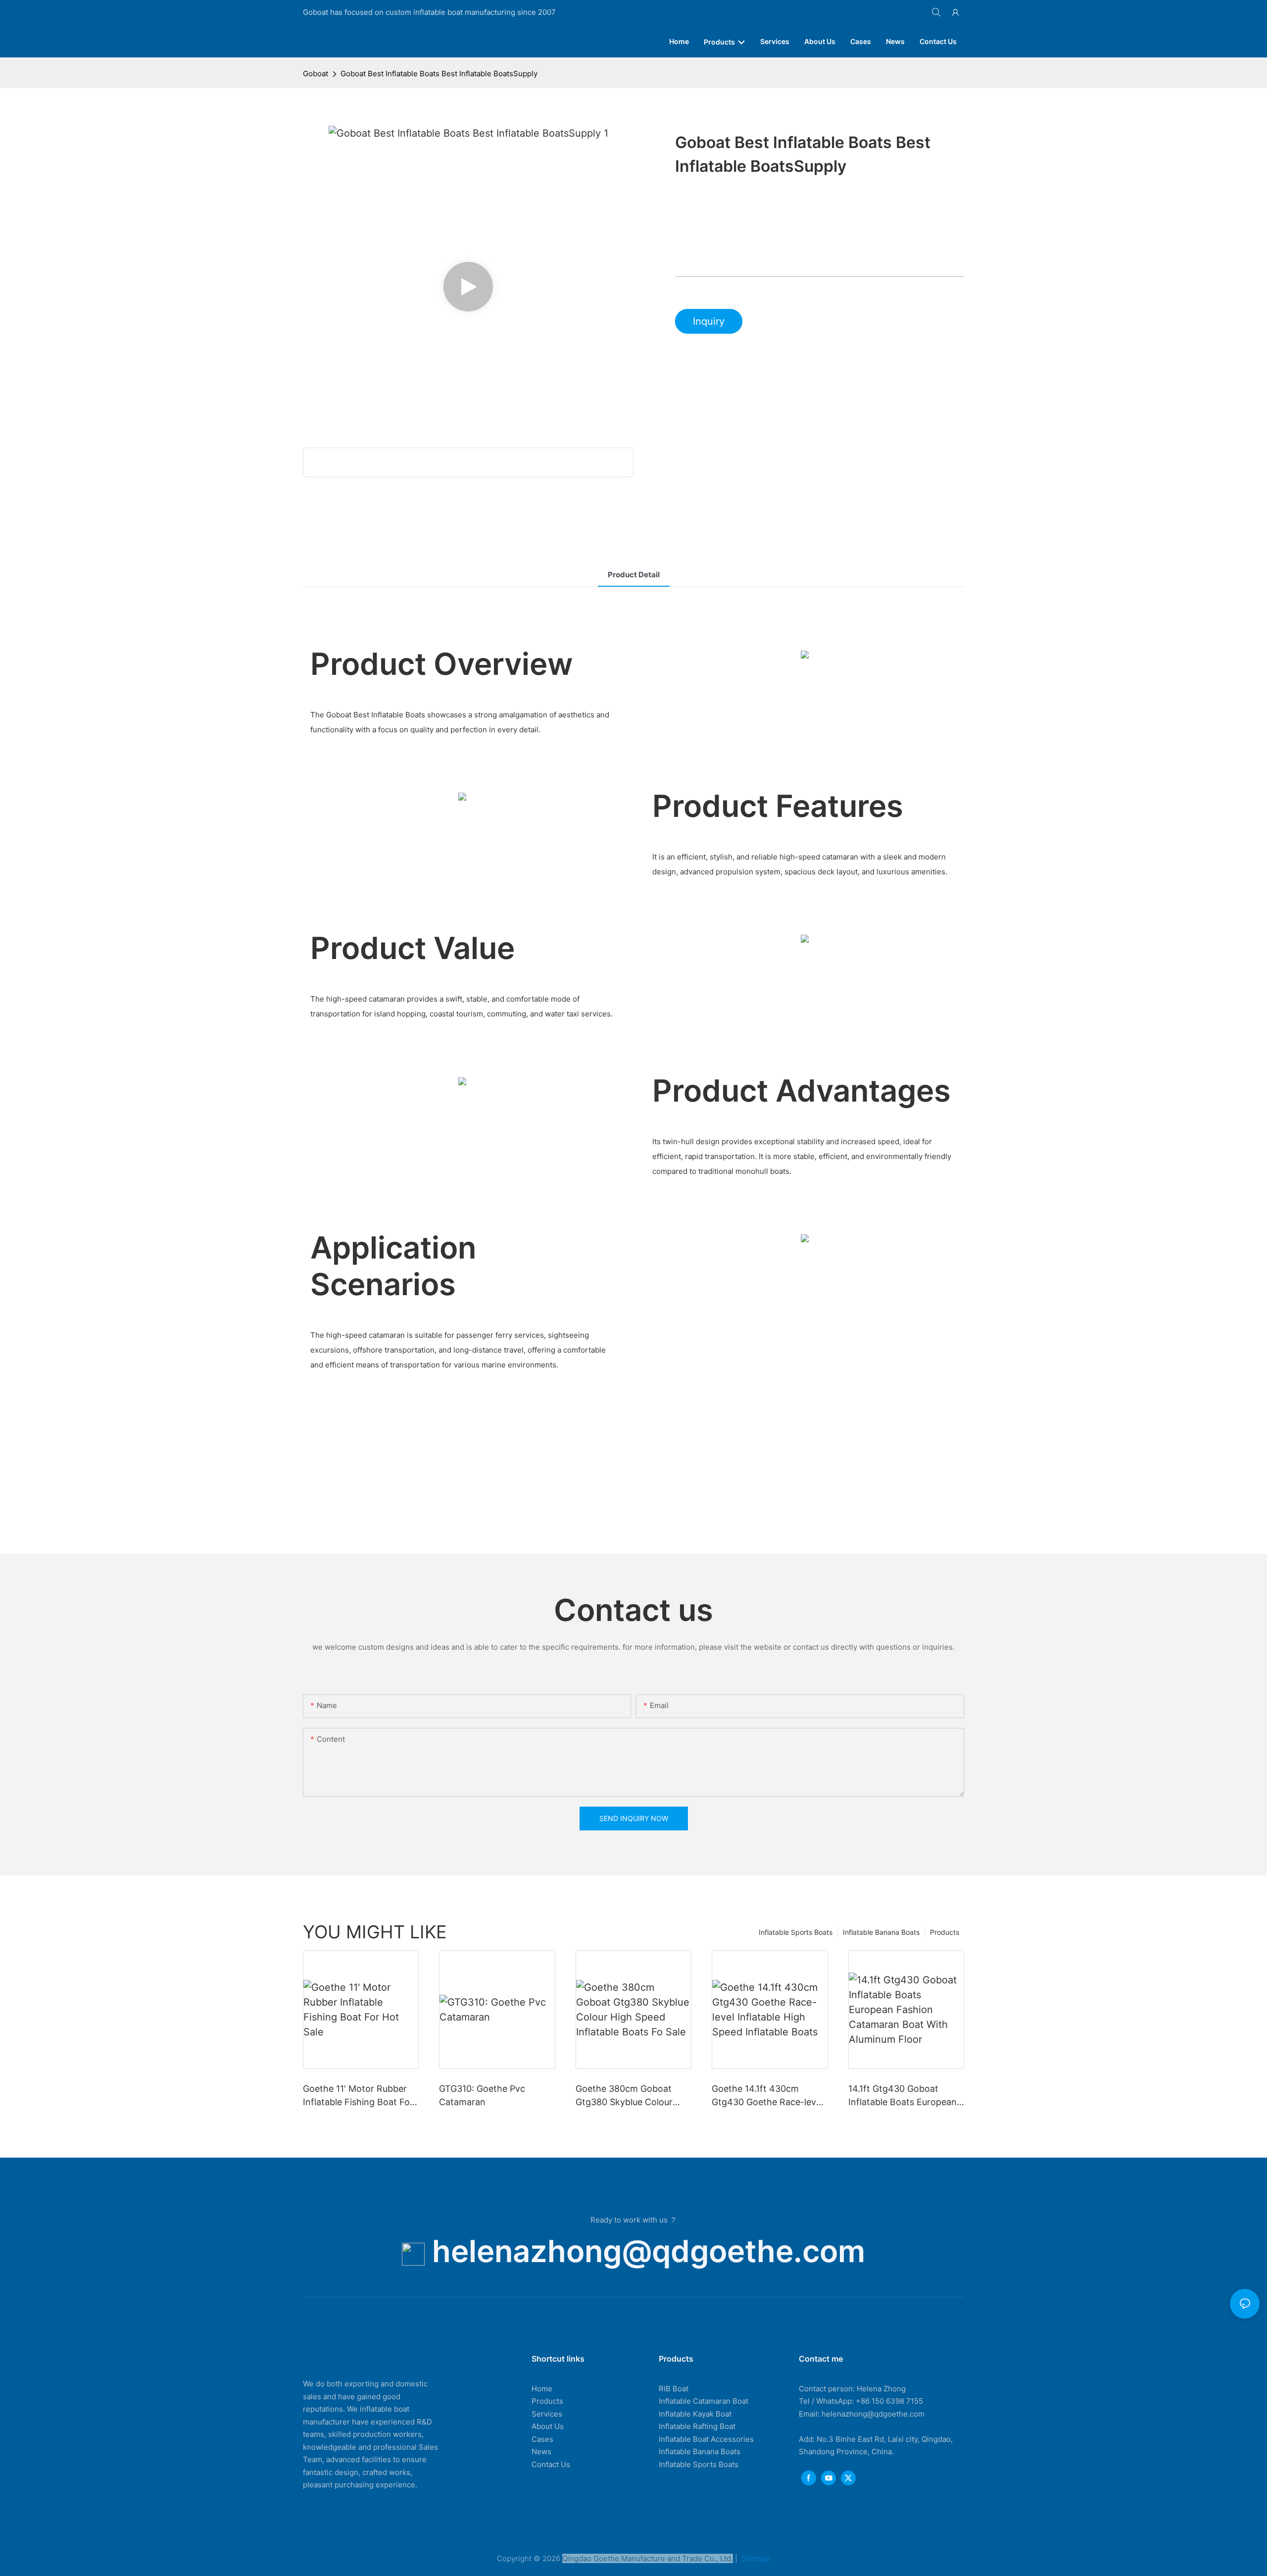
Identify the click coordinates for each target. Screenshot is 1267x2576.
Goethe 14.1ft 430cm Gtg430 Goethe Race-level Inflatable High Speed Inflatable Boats (767, 2096)
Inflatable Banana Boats (881, 1932)
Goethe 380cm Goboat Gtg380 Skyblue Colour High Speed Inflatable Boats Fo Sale (624, 2096)
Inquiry (709, 321)
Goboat (316, 74)
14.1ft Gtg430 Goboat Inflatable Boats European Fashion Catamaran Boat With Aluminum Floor (902, 2096)
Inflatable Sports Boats (796, 1932)
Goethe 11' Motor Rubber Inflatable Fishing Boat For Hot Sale (358, 2096)
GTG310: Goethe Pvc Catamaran (482, 2095)
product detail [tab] (634, 575)
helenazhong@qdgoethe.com (649, 2251)
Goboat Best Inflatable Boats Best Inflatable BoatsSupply (439, 74)
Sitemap (755, 2558)
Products (945, 1932)
